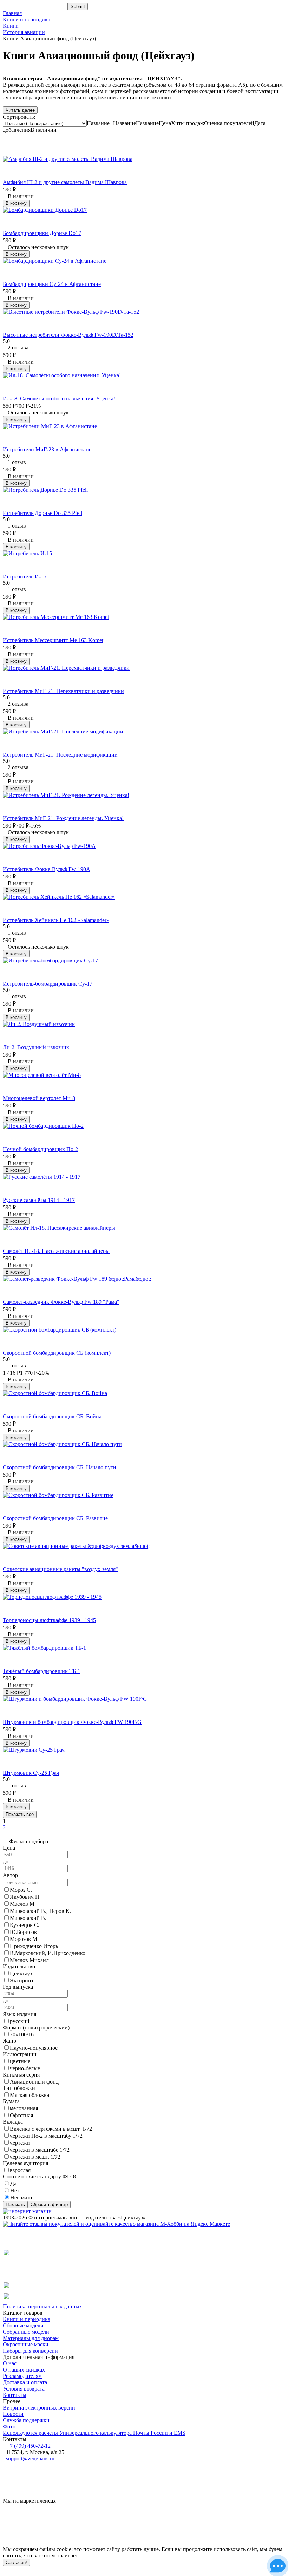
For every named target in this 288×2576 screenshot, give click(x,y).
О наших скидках (24, 2370)
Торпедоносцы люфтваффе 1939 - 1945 (49, 1620)
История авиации (24, 32)
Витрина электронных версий (39, 2408)
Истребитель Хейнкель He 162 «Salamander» (56, 920)
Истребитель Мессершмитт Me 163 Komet (53, 640)
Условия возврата (24, 2389)
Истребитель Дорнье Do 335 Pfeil (42, 513)
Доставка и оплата (25, 2382)
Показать (15, 2205)
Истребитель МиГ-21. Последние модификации (60, 755)
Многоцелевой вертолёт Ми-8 (39, 1098)
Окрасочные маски (26, 2344)
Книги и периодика (27, 19)
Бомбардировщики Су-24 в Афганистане (52, 284)
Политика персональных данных (42, 2306)
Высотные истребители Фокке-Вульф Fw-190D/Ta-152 (68, 335)
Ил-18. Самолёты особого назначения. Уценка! (59, 398)
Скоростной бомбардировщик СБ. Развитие (55, 1518)
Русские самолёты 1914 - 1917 (39, 1200)
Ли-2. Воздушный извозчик (36, 1047)
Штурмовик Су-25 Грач (31, 1773)
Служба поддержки (26, 2420)
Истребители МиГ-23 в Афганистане (47, 449)
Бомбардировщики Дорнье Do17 (42, 233)
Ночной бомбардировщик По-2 (40, 1149)
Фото (9, 2427)
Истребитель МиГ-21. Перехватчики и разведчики (63, 691)
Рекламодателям (22, 2376)
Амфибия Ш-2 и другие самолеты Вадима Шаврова (65, 182)
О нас (10, 2363)
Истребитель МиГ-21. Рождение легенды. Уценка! (63, 818)
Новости (13, 2414)
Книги (11, 26)
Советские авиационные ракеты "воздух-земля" (60, 1569)
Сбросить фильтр (49, 2205)
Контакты (15, 2395)
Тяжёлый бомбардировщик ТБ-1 (42, 1671)
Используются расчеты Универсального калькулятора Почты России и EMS (94, 2433)
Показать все (20, 1814)
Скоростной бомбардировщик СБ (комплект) (57, 1353)
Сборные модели (23, 2325)
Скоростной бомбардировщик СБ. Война (52, 1416)
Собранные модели (26, 2332)
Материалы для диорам (31, 2338)
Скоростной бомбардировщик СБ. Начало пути (60, 1467)
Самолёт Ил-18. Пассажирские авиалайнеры (56, 1251)
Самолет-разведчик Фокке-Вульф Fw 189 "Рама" (61, 1302)
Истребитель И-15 (25, 577)
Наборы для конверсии (30, 2351)
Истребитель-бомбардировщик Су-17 (48, 984)
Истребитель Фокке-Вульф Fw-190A (47, 869)
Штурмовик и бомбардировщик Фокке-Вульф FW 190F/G (72, 1722)
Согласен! (16, 2562)
